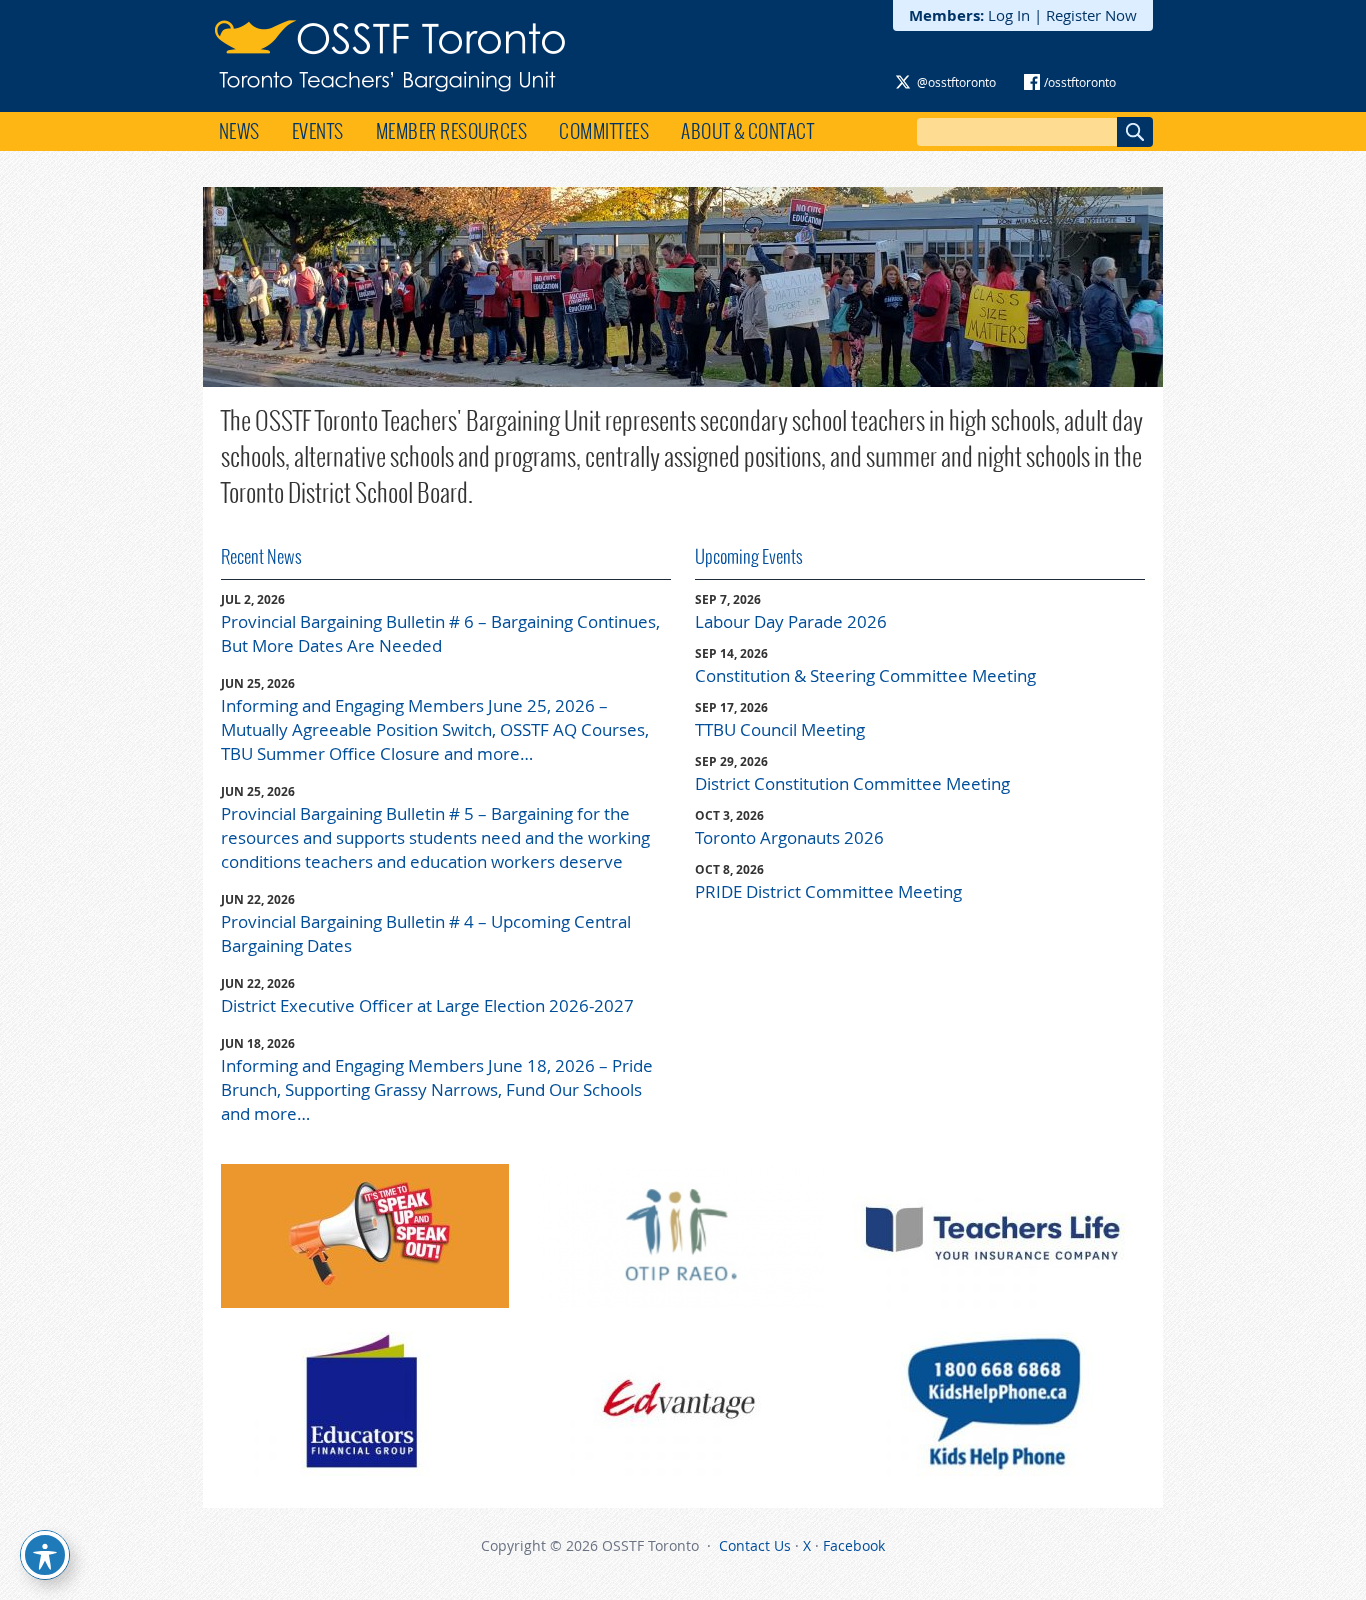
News (239, 131)
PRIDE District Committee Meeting (828, 891)
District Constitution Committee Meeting (852, 783)
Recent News (261, 556)
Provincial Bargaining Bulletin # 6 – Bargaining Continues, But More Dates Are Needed (440, 633)
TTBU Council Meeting (780, 729)
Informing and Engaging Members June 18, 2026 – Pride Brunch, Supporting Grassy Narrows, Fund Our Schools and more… (437, 1089)
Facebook (854, 1545)
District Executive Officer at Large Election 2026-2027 (427, 1005)
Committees (604, 131)
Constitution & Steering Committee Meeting (865, 675)
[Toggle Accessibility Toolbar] (45, 1555)
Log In (1009, 15)
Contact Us (755, 1545)
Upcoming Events (749, 556)
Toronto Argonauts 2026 (789, 837)
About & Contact (747, 131)
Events (318, 131)
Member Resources (452, 131)
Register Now (1091, 15)
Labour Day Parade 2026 (791, 621)
